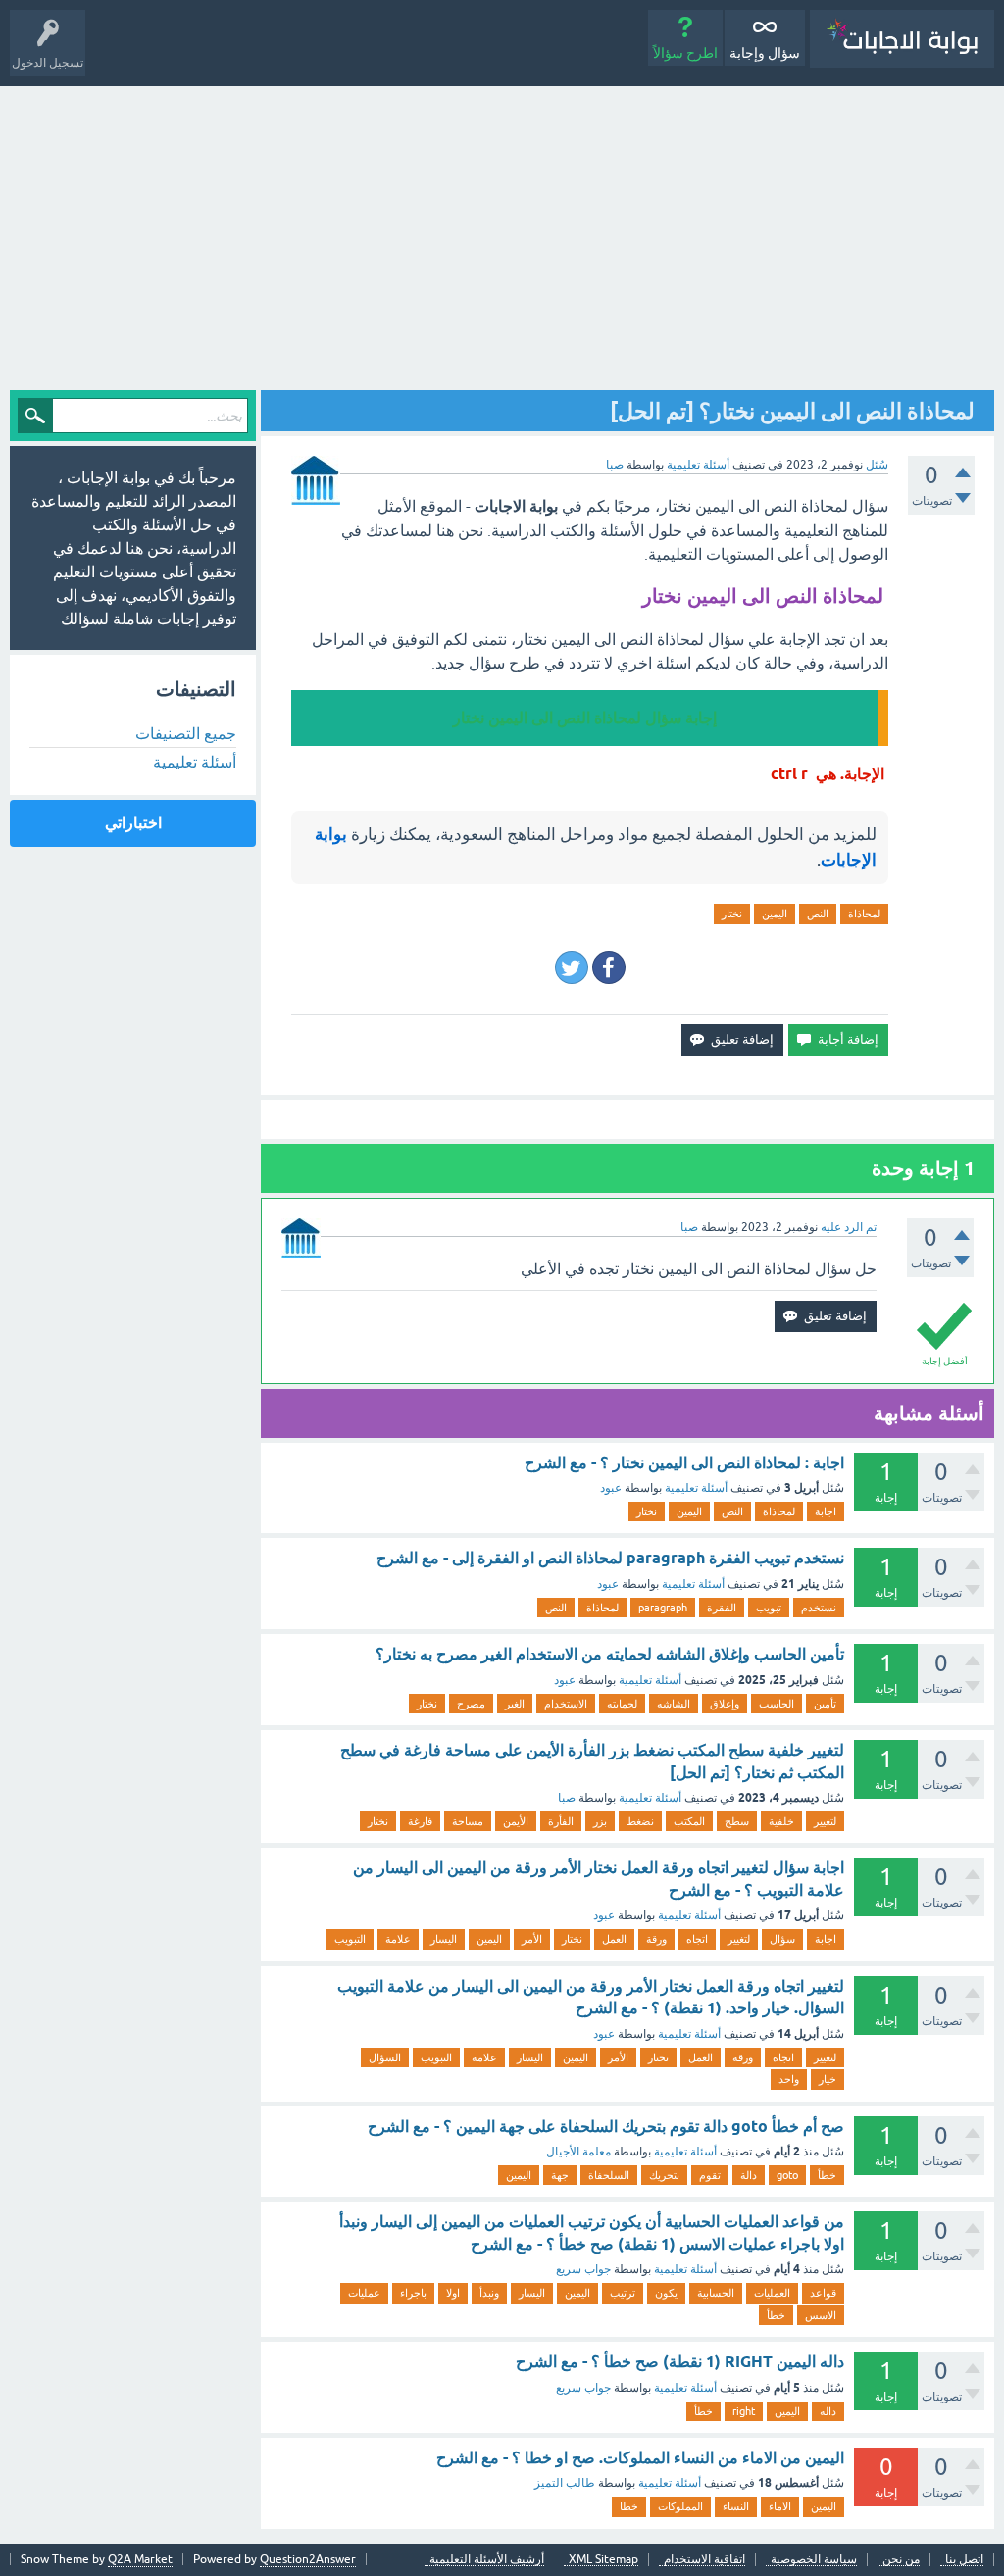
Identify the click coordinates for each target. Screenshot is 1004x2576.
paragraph (663, 1608)
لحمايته (622, 1704)
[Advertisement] (502, 233)
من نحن (901, 2560)
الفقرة (722, 1608)
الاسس (821, 2315)
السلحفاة (609, 2175)
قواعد (823, 2293)
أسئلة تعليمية (698, 465)
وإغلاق (725, 1704)
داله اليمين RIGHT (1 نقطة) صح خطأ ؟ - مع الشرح (680, 2362)
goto (787, 2175)
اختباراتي (133, 823)
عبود (611, 1488)
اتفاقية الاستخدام (704, 2560)
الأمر (532, 1939)
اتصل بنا (964, 2560)
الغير (515, 1704)
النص (818, 914)
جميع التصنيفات (186, 733)
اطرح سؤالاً (685, 53)
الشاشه (674, 1704)
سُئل (877, 465)
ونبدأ (489, 2293)
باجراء (413, 2293)
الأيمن (516, 1821)
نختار (732, 914)
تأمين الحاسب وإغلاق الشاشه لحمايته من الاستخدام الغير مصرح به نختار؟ (610, 1654)
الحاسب (777, 1704)
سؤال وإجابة (765, 53)
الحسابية (716, 2293)
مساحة (468, 1821)
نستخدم (819, 1608)
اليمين (775, 914)
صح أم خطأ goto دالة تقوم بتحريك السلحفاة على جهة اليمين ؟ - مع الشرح (606, 2127)
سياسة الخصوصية (814, 2560)
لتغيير (825, 1821)
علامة (398, 1939)
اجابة (826, 1511)
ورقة (656, 1939)
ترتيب (623, 2293)
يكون (666, 2293)
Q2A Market (140, 2559)
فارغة (420, 1821)
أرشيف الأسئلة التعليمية (487, 2560)
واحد (789, 2079)
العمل (614, 1939)
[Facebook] (609, 967)
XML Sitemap (603, 2560)
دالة (749, 2175)
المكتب (689, 1821)
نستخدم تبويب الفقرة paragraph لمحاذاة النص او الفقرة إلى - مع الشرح (610, 1558)
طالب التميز (565, 2483)
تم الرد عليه (849, 1227)
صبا (567, 1798)
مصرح (471, 1704)
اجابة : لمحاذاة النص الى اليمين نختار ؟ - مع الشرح (684, 1463)
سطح (737, 1821)
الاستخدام (566, 1704)
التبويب (350, 1939)
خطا (629, 2506)
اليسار (444, 1939)
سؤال (782, 1939)
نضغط (640, 1821)
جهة (560, 2175)
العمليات (772, 2293)
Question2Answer (308, 2559)
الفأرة (561, 1821)
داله (828, 2411)
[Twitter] (572, 967)
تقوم (710, 2175)
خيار (828, 2079)
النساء (736, 2506)
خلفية (781, 1821)
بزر (600, 1821)
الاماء (780, 2506)
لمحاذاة (864, 914)
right (744, 2411)
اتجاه (697, 1939)
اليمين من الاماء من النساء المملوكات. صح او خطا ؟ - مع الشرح (640, 2458)
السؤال (385, 2057)
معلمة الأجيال (578, 2152)
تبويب (769, 1608)
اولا (453, 2293)
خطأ (827, 2175)
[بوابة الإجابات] (902, 39)
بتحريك (664, 2175)
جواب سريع (583, 2269)
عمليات (364, 2293)
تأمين (825, 1704)
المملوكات (680, 2506)
